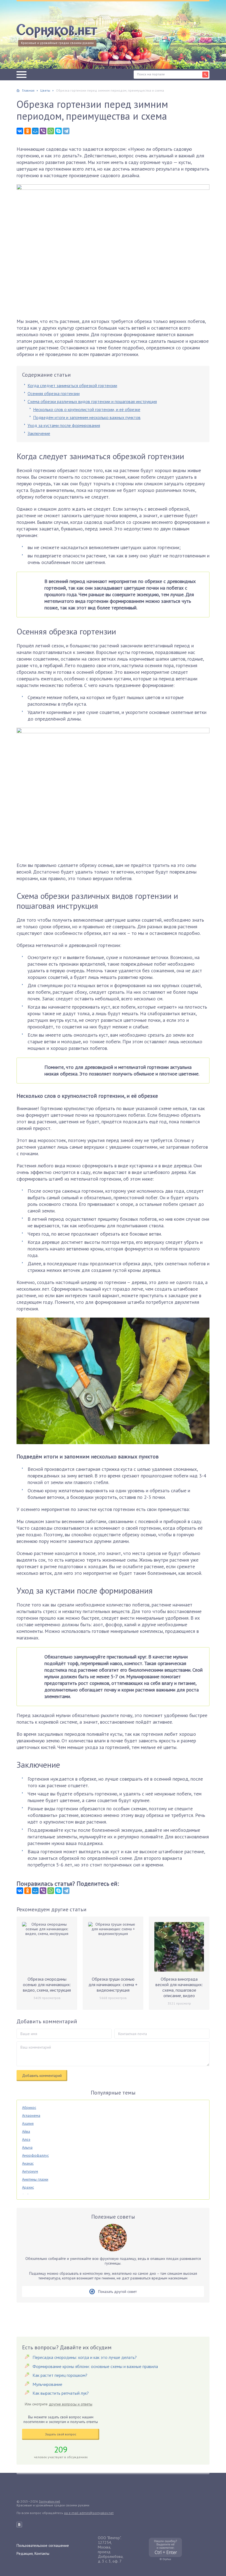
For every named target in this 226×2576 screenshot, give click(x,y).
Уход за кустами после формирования (64, 425)
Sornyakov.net (49, 2501)
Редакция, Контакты (33, 2553)
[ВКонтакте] (20, 131)
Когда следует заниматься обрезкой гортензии (72, 385)
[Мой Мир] (35, 131)
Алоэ (26, 2139)
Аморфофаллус (35, 2155)
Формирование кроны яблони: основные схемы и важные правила (95, 2366)
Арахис (28, 2187)
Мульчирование (47, 2384)
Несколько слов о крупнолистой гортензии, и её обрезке (87, 409)
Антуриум (30, 2171)
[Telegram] (66, 131)
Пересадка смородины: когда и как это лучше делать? (85, 2357)
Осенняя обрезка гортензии (54, 393)
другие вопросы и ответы (71, 2404)
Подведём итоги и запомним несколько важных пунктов (87, 417)
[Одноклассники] (28, 131)
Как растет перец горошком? (60, 2375)
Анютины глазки (35, 2179)
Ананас (28, 2163)
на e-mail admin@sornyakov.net (89, 2513)
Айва (26, 2131)
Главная (28, 90)
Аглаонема (31, 2115)
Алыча (27, 2147)
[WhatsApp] (51, 131)
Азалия (28, 2123)
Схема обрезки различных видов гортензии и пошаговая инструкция (92, 401)
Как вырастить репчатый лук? (61, 2393)
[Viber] (43, 131)
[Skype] (58, 131)
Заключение (39, 433)
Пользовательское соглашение (43, 2545)
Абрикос (29, 2107)
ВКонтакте (19, 2525)
